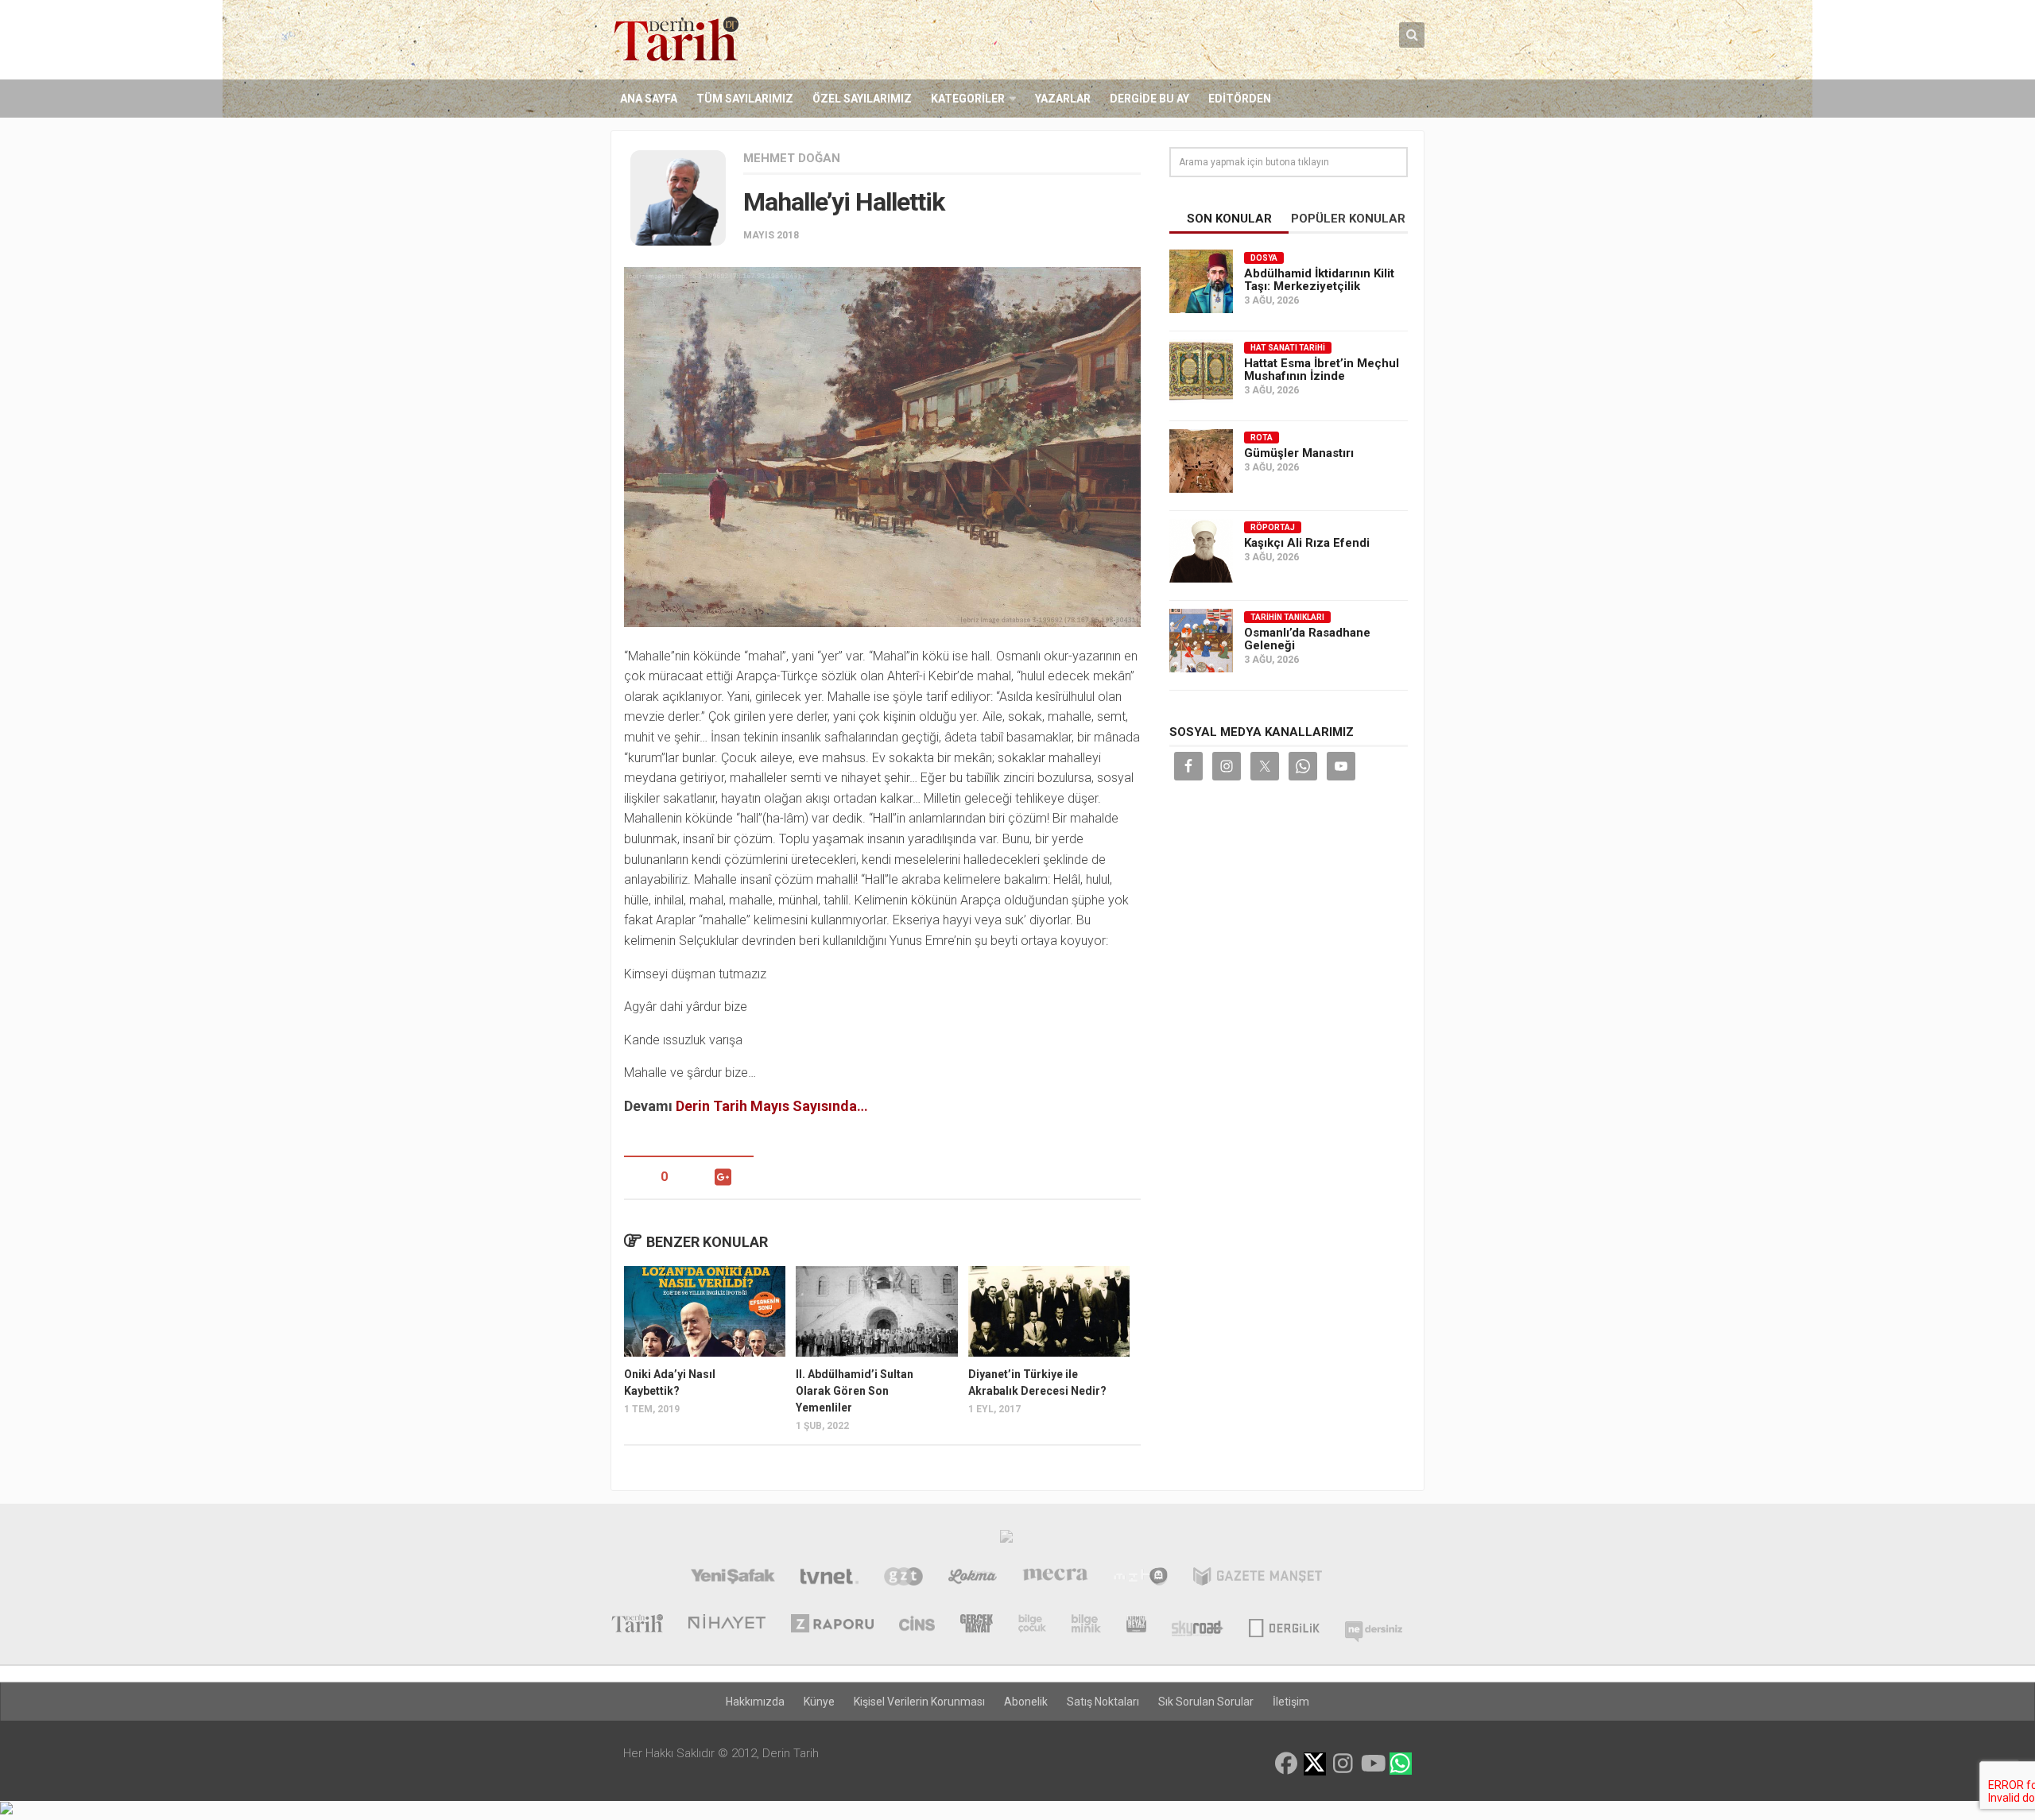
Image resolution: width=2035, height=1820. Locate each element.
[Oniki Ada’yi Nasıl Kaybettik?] (705, 1311)
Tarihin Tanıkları (1287, 617)
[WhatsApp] (1401, 1764)
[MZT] (1140, 1578)
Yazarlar (1063, 99)
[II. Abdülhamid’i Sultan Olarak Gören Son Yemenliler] (876, 1311)
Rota (1262, 438)
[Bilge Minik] (1086, 1625)
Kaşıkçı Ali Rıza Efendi (1307, 543)
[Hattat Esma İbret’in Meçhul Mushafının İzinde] (1201, 371)
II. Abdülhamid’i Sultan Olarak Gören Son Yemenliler (855, 1391)
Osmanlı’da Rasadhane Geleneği (1307, 639)
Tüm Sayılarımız (745, 99)
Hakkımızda (755, 1702)
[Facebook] (1286, 1764)
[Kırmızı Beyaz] (1136, 1625)
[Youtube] (1372, 1764)
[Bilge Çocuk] (1032, 1625)
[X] (1315, 1765)
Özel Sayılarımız (862, 99)
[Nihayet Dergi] (727, 1625)
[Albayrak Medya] (1006, 1540)
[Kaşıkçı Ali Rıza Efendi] (1201, 551)
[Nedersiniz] (1374, 1625)
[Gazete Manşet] (1258, 1578)
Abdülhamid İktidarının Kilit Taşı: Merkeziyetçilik (1319, 280)
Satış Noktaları (1103, 1702)
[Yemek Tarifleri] (973, 1578)
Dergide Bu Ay (1149, 99)
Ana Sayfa (649, 99)
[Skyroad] (1198, 1625)
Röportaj (1273, 527)
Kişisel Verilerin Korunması (919, 1702)
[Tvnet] (830, 1578)
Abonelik (1026, 1702)
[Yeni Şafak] (733, 1578)
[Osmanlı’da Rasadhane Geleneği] (1201, 641)
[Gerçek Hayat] (977, 1625)
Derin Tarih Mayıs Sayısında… (772, 1106)
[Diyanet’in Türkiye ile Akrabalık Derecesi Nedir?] (1049, 1311)
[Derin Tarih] (637, 1625)
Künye (819, 1702)
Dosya (1264, 258)
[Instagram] (1343, 1764)
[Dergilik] (1284, 1625)
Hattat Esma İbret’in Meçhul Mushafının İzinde (1322, 370)
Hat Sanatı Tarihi (1288, 348)
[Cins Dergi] (917, 1625)
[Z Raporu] (832, 1625)
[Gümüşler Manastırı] (1201, 461)
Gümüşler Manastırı (1299, 453)
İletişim (1291, 1702)
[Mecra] (1056, 1578)
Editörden (1240, 99)
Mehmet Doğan (792, 158)
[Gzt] (903, 1578)
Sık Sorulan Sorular (1206, 1702)
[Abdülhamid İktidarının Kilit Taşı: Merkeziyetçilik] (1201, 281)
